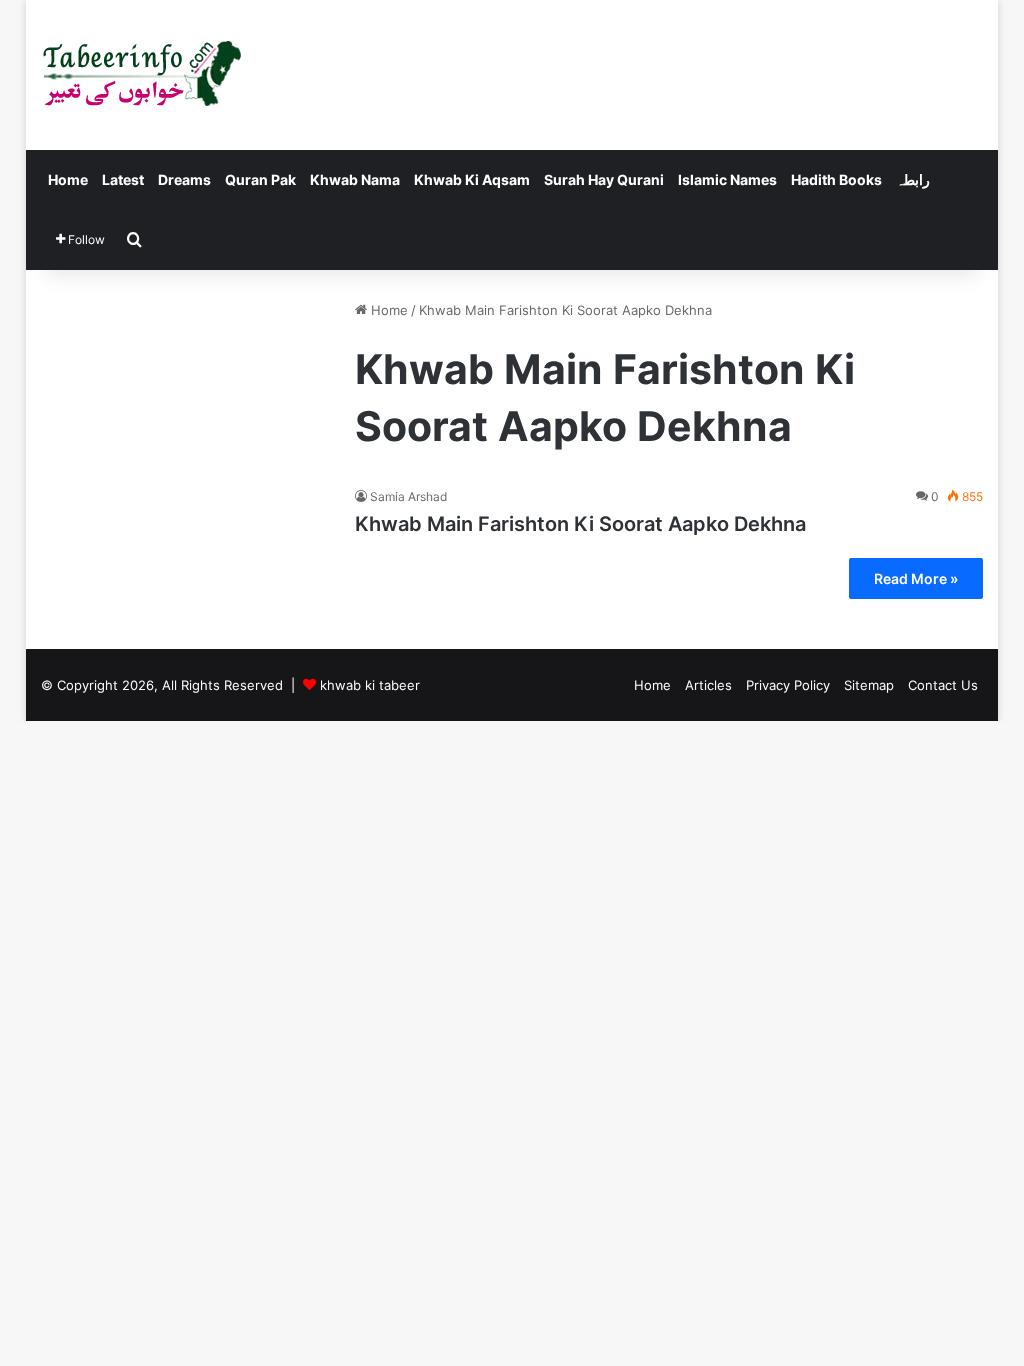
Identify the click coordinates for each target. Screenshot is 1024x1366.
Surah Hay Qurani (604, 179)
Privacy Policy (788, 685)
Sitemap (869, 685)
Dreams (184, 179)
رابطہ (913, 179)
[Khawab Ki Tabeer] (141, 75)
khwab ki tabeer (370, 685)
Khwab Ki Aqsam (472, 179)
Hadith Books (836, 179)
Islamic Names (727, 179)
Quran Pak (260, 179)
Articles (708, 685)
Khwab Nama (355, 179)
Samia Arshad (408, 496)
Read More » (916, 578)
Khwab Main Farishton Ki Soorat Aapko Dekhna (580, 524)
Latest (123, 179)
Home (68, 179)
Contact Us (943, 685)
